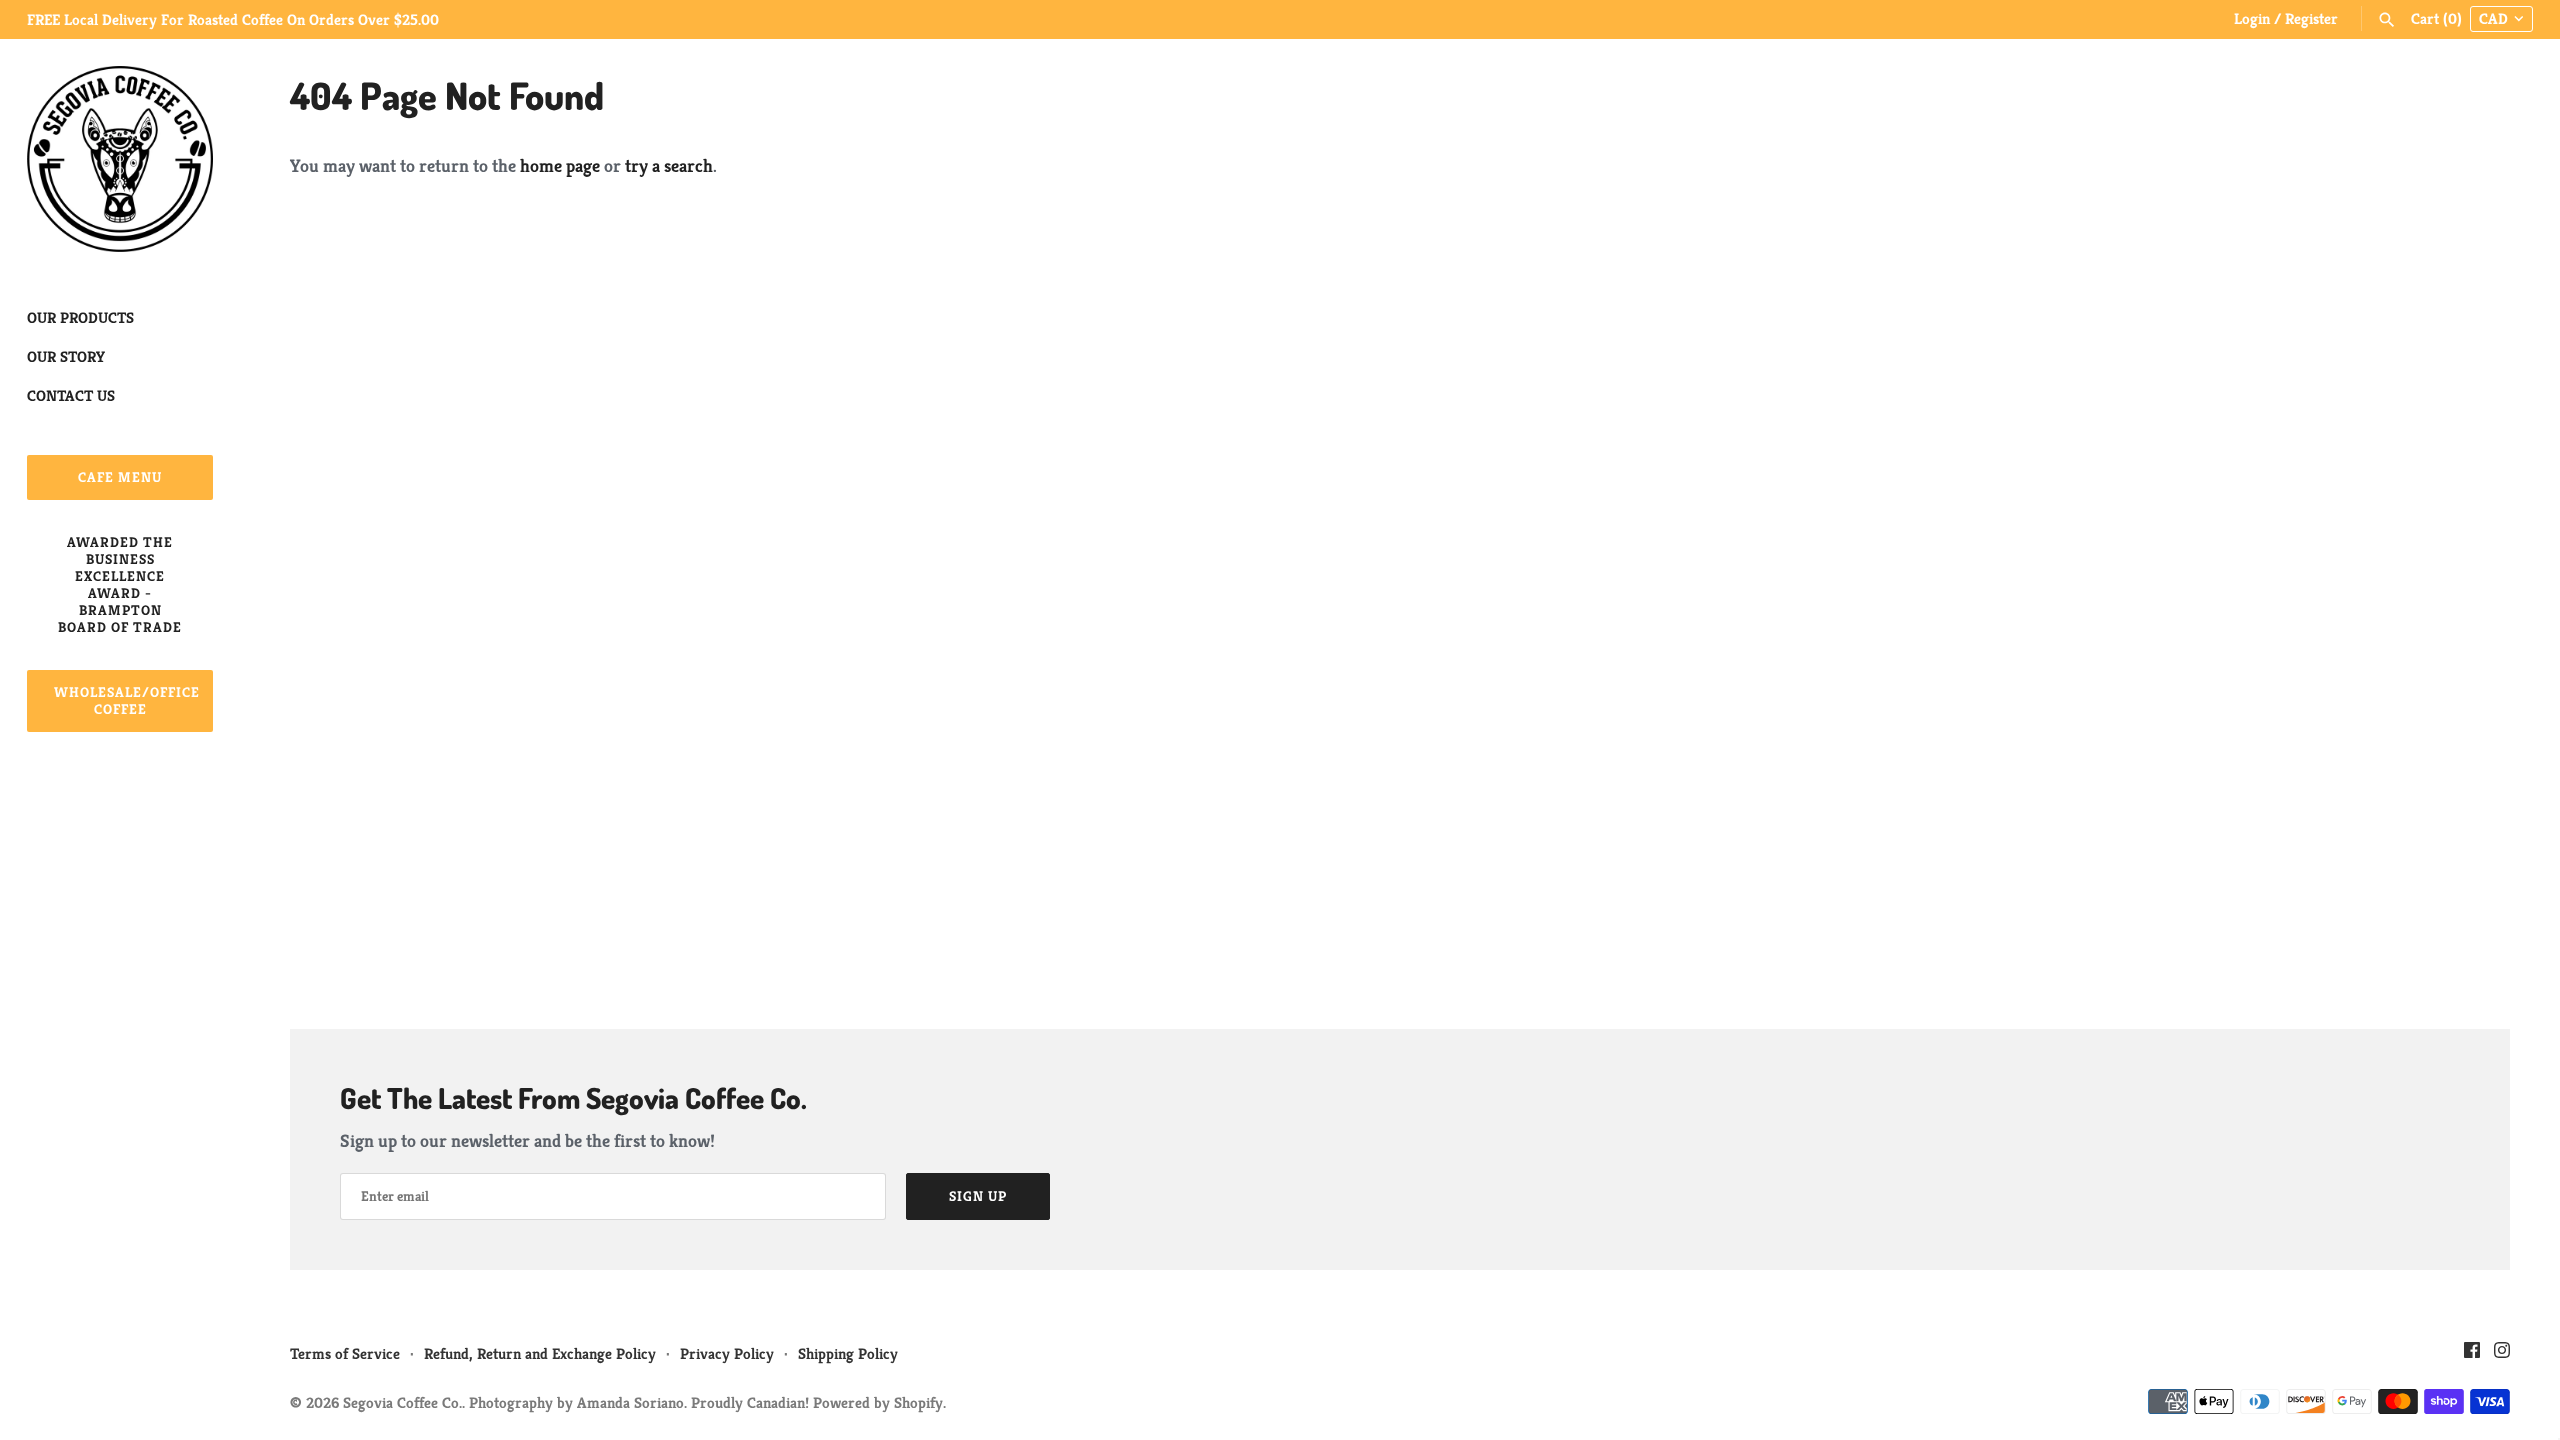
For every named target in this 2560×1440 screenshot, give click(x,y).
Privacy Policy (727, 1353)
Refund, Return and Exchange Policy (540, 1353)
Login (2252, 18)
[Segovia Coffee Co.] (120, 159)
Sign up (978, 1196)
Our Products (80, 317)
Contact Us (71, 395)
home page (560, 165)
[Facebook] (2472, 1355)
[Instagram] (2502, 1355)
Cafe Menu (120, 477)
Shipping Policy (848, 1353)
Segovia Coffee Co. (402, 1402)
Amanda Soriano (630, 1402)
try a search (669, 165)
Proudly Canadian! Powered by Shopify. (818, 1402)
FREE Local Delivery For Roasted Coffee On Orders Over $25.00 (233, 19)
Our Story (66, 356)
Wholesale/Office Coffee (127, 700)
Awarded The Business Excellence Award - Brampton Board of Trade (120, 584)
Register (2311, 18)
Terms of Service (345, 1353)
